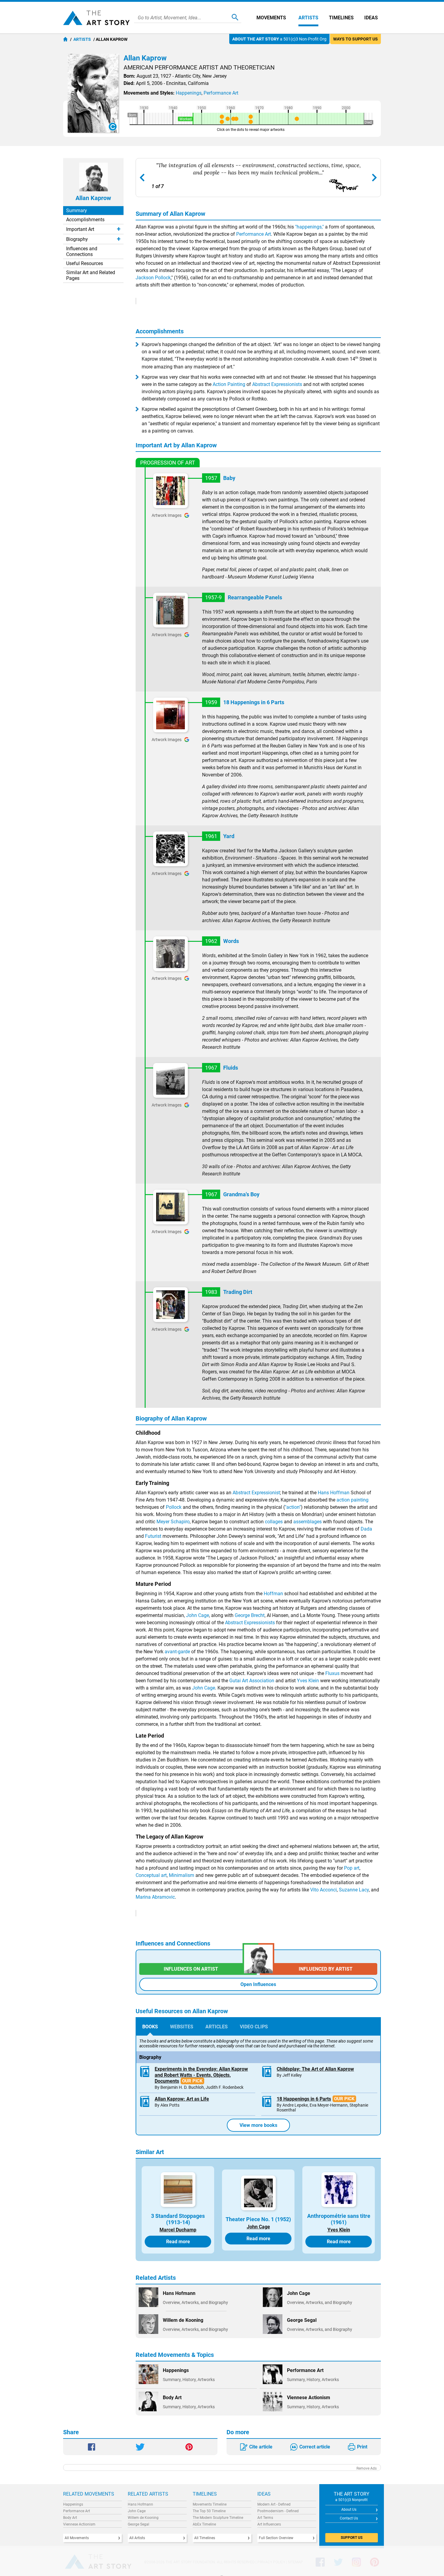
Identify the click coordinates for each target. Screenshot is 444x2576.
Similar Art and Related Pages (91, 275)
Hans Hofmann (140, 2504)
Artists (308, 18)
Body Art (70, 2518)
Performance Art (254, 234)
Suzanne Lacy (354, 1890)
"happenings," (309, 227)
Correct (315, 2447)
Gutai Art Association (252, 1681)
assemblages (307, 1522)
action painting (352, 1500)
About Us (349, 2510)
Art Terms (265, 2518)
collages (274, 1522)
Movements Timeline (210, 2504)
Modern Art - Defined (274, 2504)
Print (362, 2447)
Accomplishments (85, 220)
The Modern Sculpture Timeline (218, 2518)
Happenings (73, 2504)
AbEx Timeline (204, 2524)
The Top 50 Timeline (209, 2511)
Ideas (371, 18)
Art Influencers (269, 2524)
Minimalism (182, 1875)
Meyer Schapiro (173, 1522)
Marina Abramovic (155, 1897)
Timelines (341, 18)
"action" (293, 1507)
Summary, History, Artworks (189, 2380)
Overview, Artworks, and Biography (195, 2302)
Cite (261, 2447)
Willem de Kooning (143, 2518)
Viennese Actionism (79, 2524)
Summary (77, 211)
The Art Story (96, 18)
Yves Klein (308, 1681)
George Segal (138, 2524)
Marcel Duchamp (178, 2230)
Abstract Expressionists (277, 384)
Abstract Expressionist (256, 1493)
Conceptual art (151, 1875)
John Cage (198, 1615)
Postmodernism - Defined (278, 2511)
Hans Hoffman (334, 1493)
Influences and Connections (82, 251)
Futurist (153, 1536)
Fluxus (332, 1673)
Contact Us (349, 2518)
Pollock (174, 1507)
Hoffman (273, 1594)
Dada (366, 1529)
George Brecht (250, 1615)
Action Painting (229, 384)
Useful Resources (85, 263)
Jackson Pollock (153, 278)
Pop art (352, 1868)
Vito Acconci (323, 1890)
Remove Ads (367, 2468)
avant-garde (177, 1652)
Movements (271, 18)
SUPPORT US (352, 2538)
